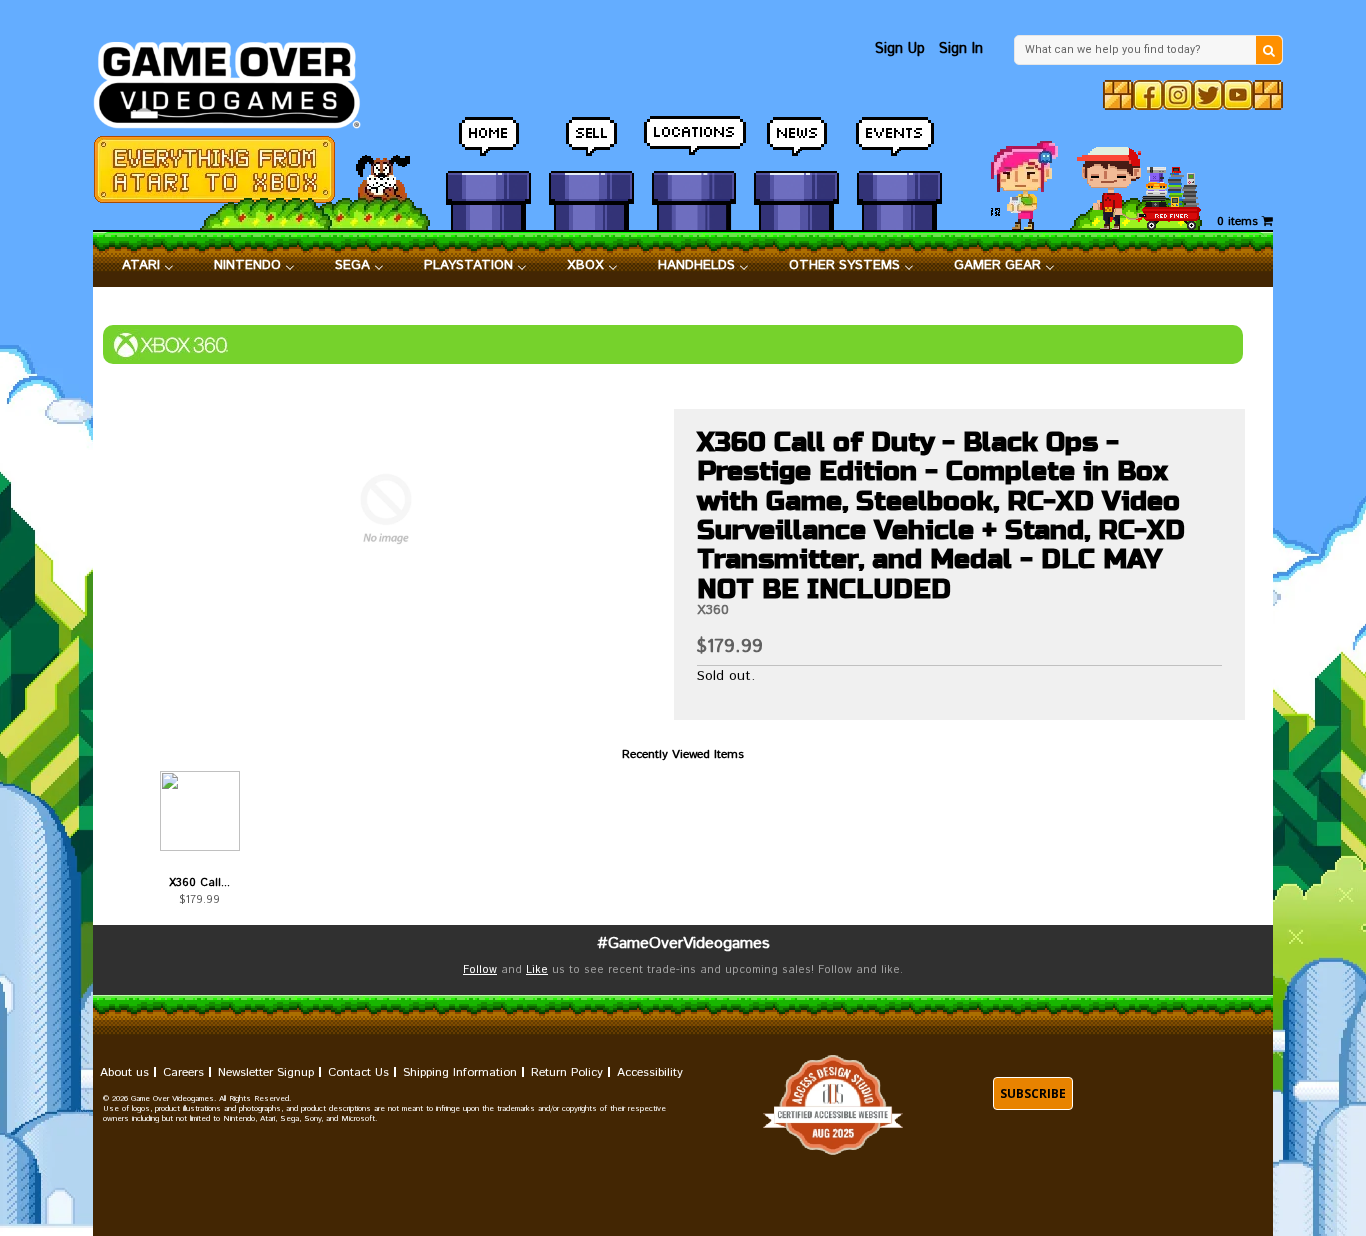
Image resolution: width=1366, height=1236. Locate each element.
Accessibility (650, 1072)
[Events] (899, 145)
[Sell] (591, 145)
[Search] (1269, 50)
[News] (796, 145)
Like (537, 970)
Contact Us (358, 1072)
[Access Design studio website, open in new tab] (833, 1105)
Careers (183, 1072)
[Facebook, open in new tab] (1148, 95)
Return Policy (567, 1072)
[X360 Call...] (199, 811)
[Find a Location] (694, 145)
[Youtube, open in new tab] (1238, 95)
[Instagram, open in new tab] (1178, 95)
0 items (1239, 221)
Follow (480, 970)
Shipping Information (460, 1072)
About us (124, 1072)
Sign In (961, 48)
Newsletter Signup (266, 1072)
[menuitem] (148, 266)
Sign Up (900, 48)
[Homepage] (238, 79)
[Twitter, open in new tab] (1208, 95)
